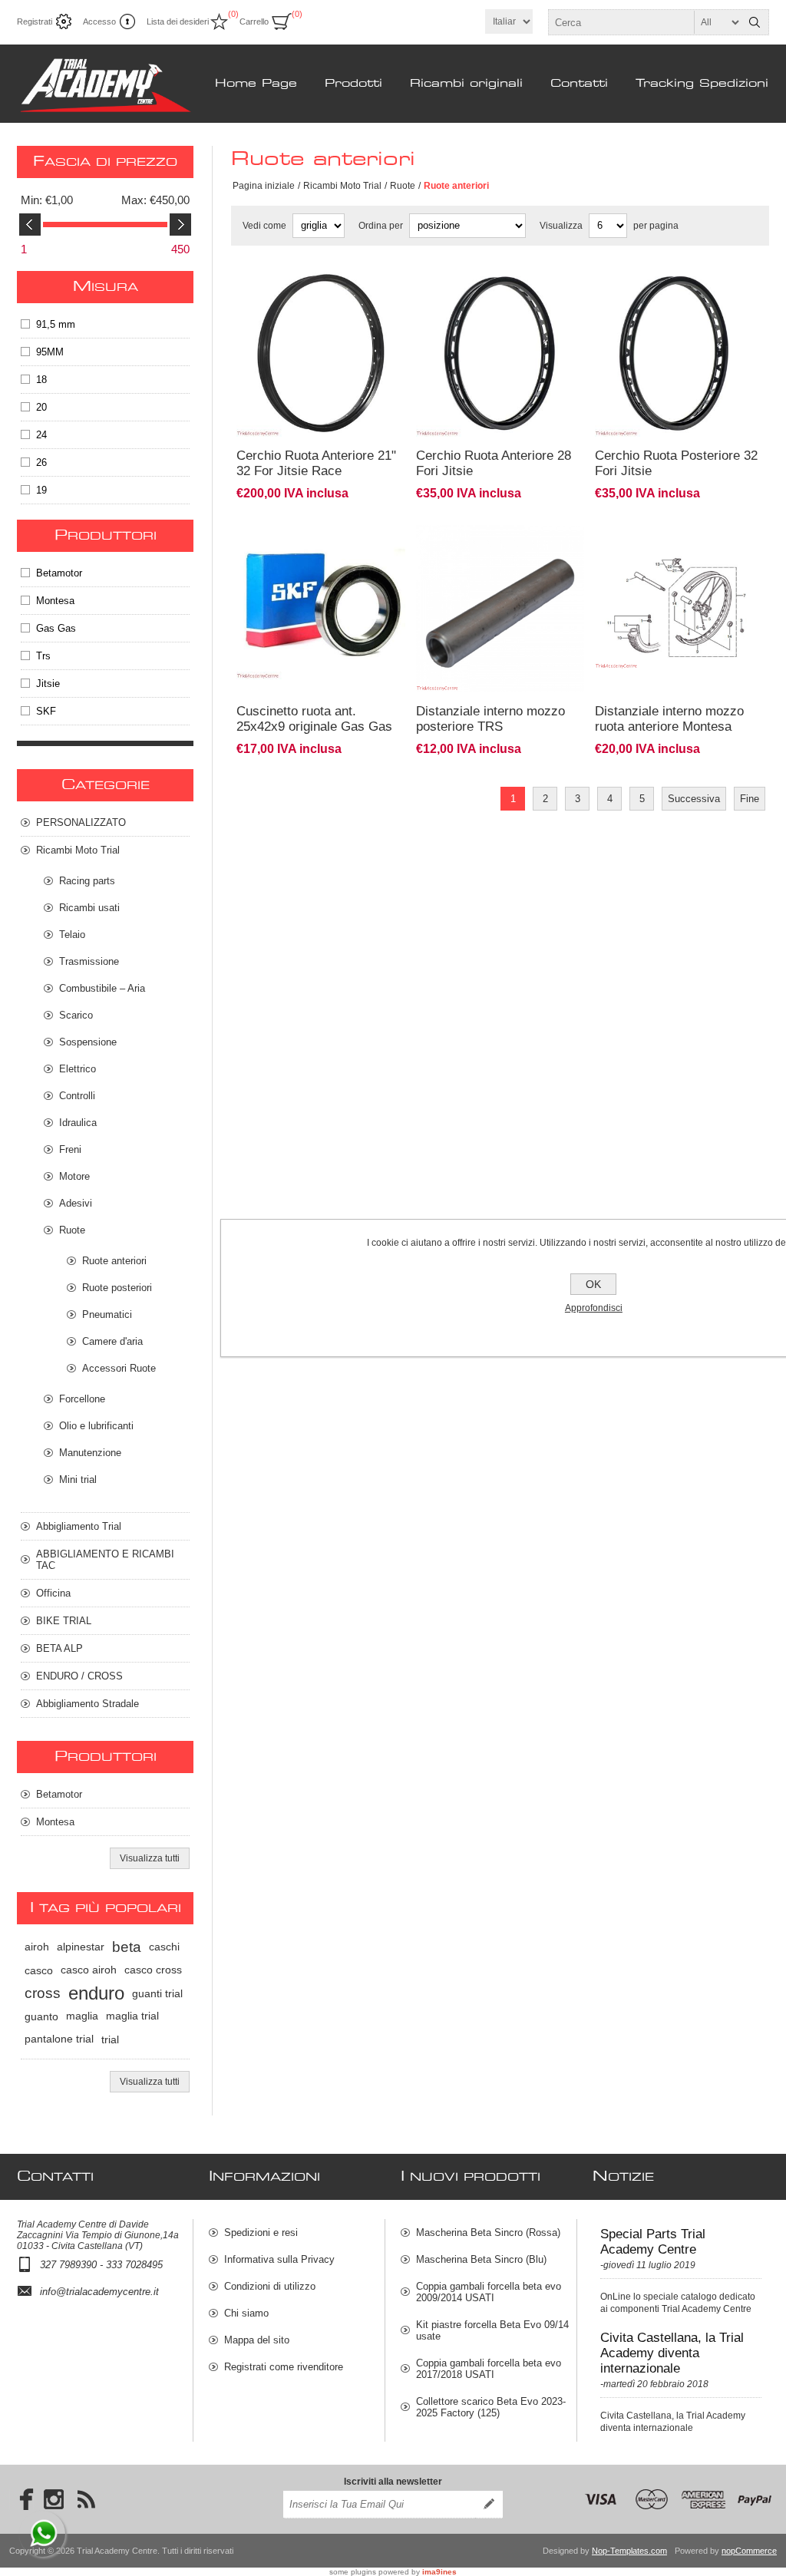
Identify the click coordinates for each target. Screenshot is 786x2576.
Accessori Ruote (119, 1368)
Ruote (403, 186)
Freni (70, 1149)
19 (41, 490)
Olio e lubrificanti (96, 1426)
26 (41, 462)
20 (41, 407)
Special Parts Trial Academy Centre (653, 2242)
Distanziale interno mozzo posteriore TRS (490, 719)
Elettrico (78, 1069)
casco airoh (89, 1970)
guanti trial (157, 1993)
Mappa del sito (257, 2340)
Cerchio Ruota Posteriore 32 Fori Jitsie (676, 463)
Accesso (99, 21)
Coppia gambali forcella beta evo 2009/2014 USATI (489, 2292)
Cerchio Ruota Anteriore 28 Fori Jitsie (494, 463)
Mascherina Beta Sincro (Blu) (481, 2259)
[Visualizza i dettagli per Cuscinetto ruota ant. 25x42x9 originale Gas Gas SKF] (321, 532)
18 (41, 380)
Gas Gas (56, 628)
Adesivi (76, 1203)
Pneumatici (107, 1314)
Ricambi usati (89, 908)
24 (41, 435)
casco (39, 1970)
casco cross (153, 1970)
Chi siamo (246, 2313)
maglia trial (132, 2016)
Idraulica (78, 1123)
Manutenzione (90, 1453)
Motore (74, 1176)
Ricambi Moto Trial (342, 186)
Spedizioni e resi (261, 2233)
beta (127, 1947)
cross (43, 1993)
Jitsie (48, 684)
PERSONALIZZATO (81, 822)
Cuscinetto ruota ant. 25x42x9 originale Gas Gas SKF (314, 727)
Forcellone (82, 1399)
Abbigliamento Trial (79, 1526)
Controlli (77, 1096)
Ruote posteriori (117, 1288)
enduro (96, 1993)
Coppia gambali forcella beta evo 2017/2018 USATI (489, 2369)
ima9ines (439, 2572)
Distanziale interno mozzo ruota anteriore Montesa (669, 719)
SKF (46, 711)
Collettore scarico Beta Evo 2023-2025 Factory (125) (491, 2407)
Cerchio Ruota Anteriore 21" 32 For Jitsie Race (316, 463)
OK (593, 1284)
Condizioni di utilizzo (270, 2286)
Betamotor (59, 573)
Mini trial (78, 1480)
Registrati (35, 21)
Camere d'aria (112, 1341)
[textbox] (645, 22)
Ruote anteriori (114, 1261)
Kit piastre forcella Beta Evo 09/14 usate (492, 2330)
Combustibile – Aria (102, 988)
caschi (164, 1947)
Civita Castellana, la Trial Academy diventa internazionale (672, 2353)
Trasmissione (89, 961)
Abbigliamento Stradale (88, 1704)
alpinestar (81, 1947)
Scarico (76, 1015)
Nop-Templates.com (629, 2551)
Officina (53, 1593)
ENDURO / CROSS (79, 1676)
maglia (82, 2016)
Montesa (55, 601)
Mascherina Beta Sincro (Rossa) (488, 2233)
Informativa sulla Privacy (279, 2259)
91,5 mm (56, 324)
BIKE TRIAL (64, 1621)
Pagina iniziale (264, 186)
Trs (43, 656)
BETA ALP (59, 1648)
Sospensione (88, 1042)
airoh (37, 1947)
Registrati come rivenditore (284, 2367)
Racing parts (87, 881)
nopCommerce (749, 2551)
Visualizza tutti (150, 1858)
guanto (41, 2016)
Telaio (72, 935)
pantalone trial (59, 2039)
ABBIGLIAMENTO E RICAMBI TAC (105, 1560)
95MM (50, 352)
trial (110, 2039)
